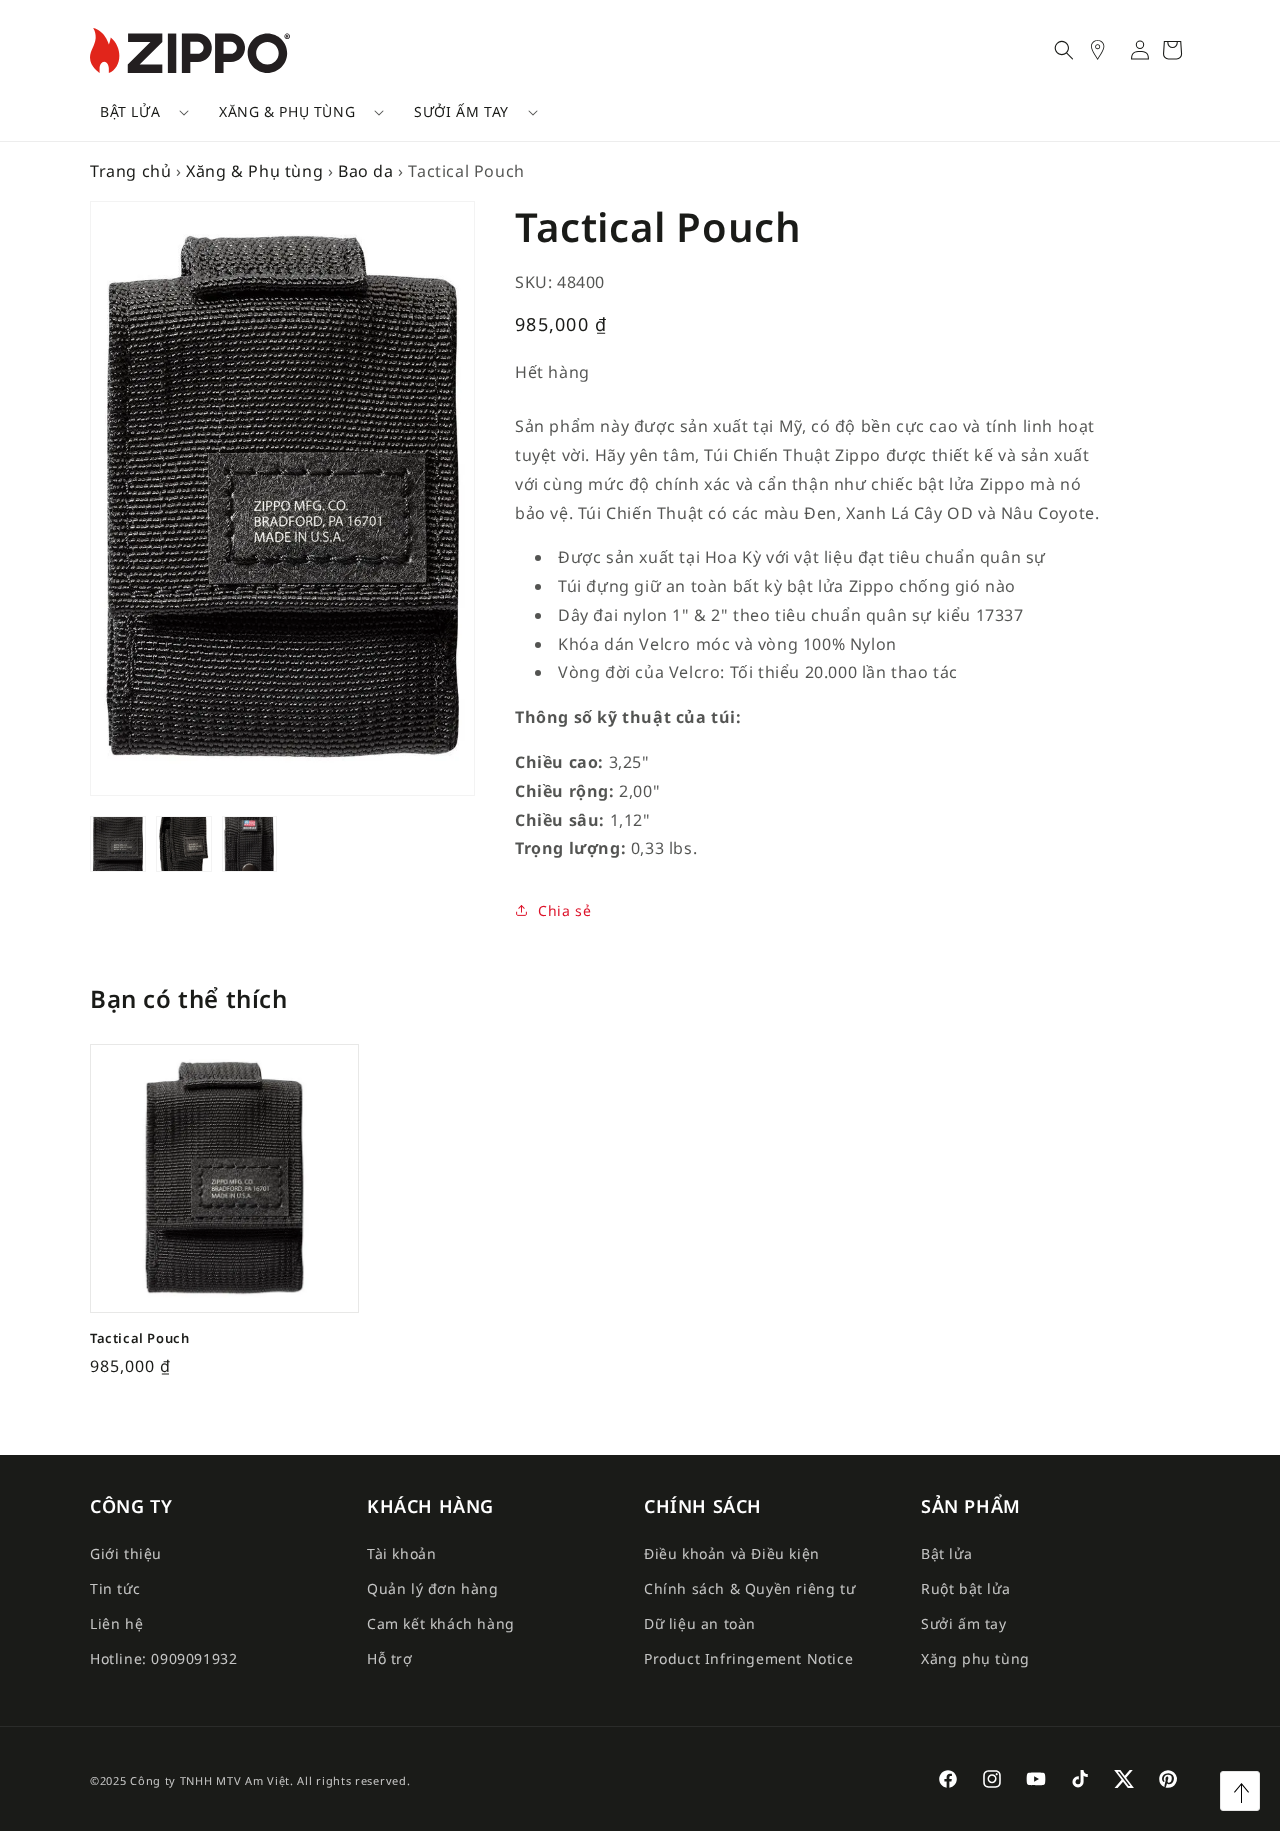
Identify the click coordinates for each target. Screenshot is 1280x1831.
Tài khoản (401, 1553)
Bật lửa (130, 111)
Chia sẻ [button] (564, 910)
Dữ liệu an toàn (700, 1623)
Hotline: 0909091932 (163, 1658)
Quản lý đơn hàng (433, 1588)
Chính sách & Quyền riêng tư (749, 1588)
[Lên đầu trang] (1240, 1791)
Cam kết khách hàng (441, 1623)
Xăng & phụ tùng (287, 111)
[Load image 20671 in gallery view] (184, 844)
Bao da (366, 171)
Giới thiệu (126, 1553)
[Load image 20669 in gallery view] (250, 844)
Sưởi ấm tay (461, 111)
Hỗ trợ (390, 1658)
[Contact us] (1108, 50)
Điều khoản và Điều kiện (732, 1553)
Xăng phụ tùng (975, 1658)
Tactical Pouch (139, 1338)
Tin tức (115, 1588)
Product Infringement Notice (748, 1658)
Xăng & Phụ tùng (254, 171)
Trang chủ (130, 171)
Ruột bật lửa (965, 1588)
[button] (137, 112)
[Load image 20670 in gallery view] (118, 844)
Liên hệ (116, 1623)
